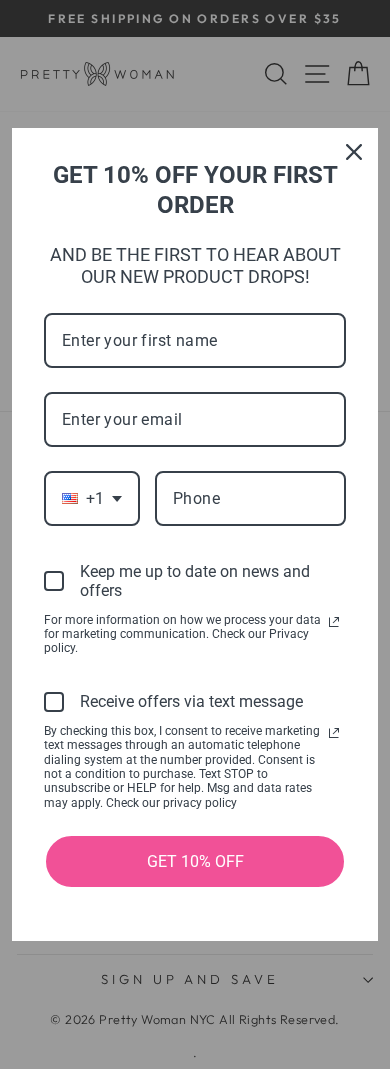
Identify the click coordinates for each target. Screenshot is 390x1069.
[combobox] (92, 498)
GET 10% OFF (195, 861)
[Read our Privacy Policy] (334, 622)
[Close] (354, 152)
